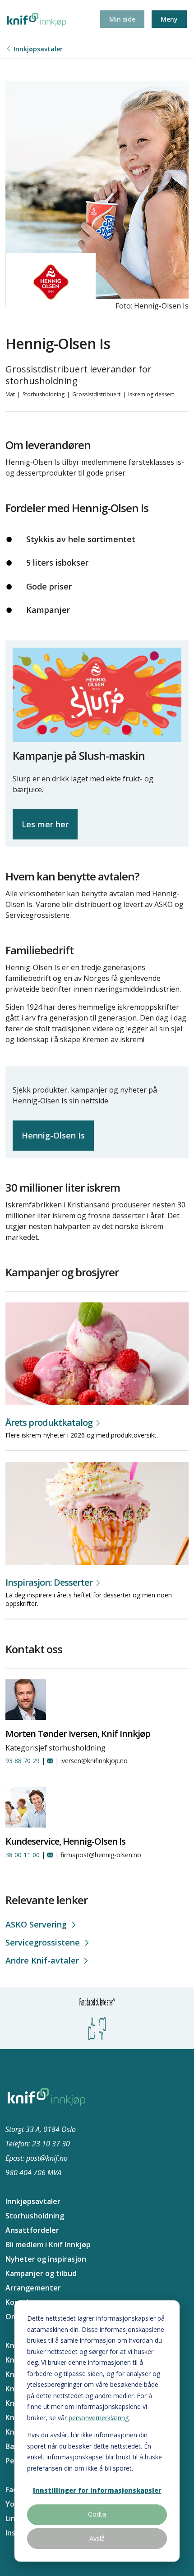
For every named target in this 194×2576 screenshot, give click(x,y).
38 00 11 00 (23, 1855)
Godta (97, 2514)
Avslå (97, 2538)
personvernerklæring (99, 2418)
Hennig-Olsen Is (53, 1135)
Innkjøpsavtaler (38, 49)
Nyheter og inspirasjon (46, 2259)
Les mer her (45, 824)
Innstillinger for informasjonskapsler (97, 2490)
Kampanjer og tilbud (41, 2273)
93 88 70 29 (23, 1761)
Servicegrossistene (43, 1942)
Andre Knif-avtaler (42, 1960)
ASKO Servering (36, 1924)
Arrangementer (33, 2288)
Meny (169, 19)
